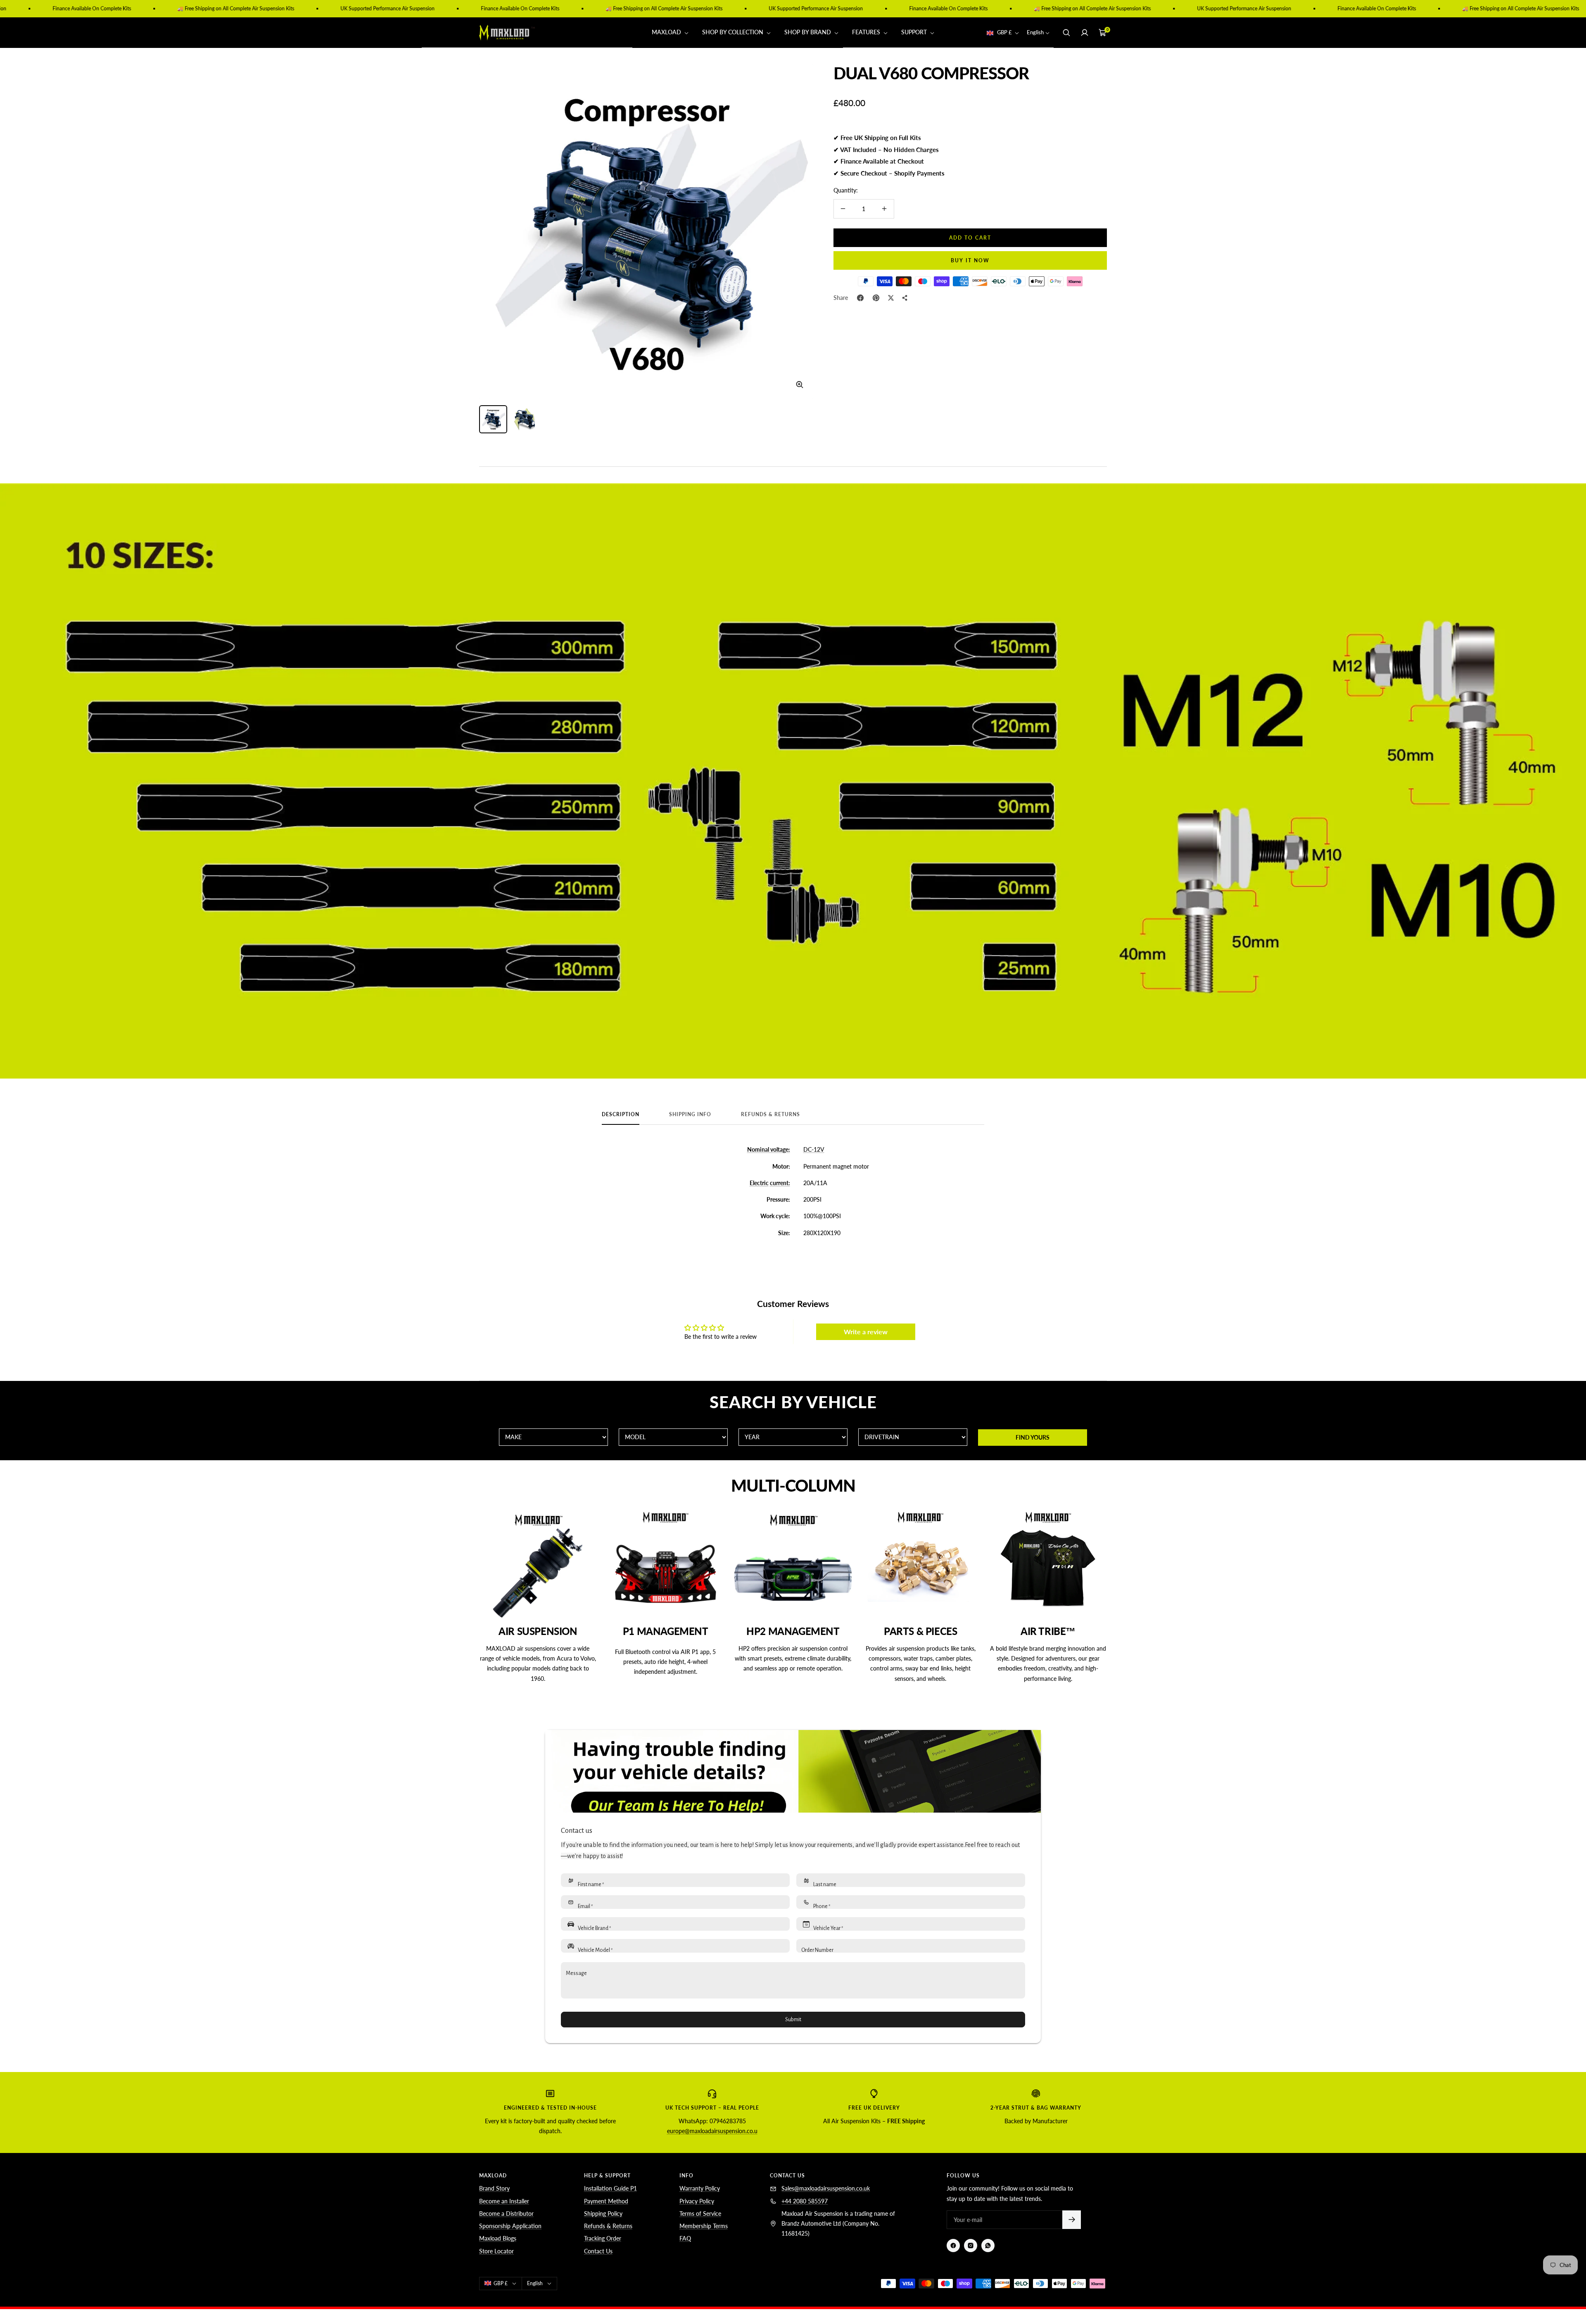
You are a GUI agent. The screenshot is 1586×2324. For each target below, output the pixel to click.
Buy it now (970, 260)
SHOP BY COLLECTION (734, 32)
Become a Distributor (506, 2214)
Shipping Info (690, 1114)
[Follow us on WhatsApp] (988, 2246)
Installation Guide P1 (610, 2188)
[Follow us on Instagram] (971, 2246)
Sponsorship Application (510, 2226)
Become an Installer (504, 2201)
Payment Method (606, 2201)
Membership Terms (704, 2226)
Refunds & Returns (770, 1114)
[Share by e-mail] (905, 298)
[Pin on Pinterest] (876, 298)
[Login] (1085, 33)
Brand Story (494, 2188)
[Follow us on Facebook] (953, 2246)
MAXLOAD (667, 32)
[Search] (1066, 33)
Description (621, 1114)
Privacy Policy (697, 2201)
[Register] (1072, 2220)
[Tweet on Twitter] (891, 298)
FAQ (685, 2238)
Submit (793, 2020)
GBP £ (1004, 33)
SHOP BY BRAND (808, 32)
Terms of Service (700, 2214)
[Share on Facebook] (860, 298)
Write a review (866, 1332)
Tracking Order (603, 2238)
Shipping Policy (603, 2214)
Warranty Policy (700, 2188)
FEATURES (867, 32)
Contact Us (598, 2251)
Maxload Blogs (498, 2238)
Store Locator (496, 2251)
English (1035, 33)
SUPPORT (915, 32)
